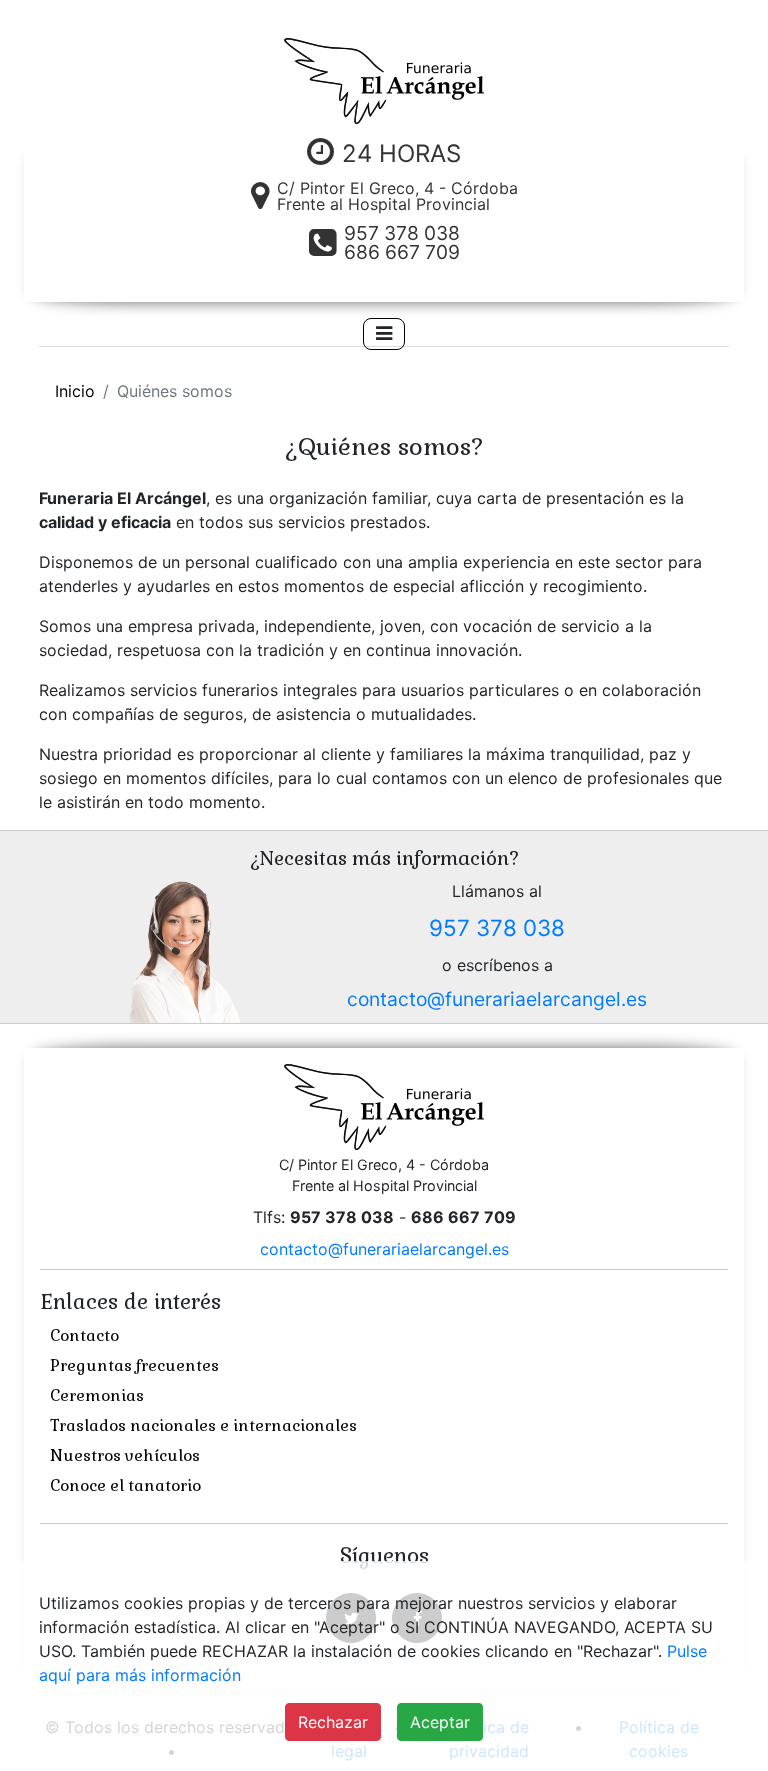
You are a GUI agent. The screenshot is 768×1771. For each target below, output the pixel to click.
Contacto (84, 1335)
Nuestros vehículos (125, 1455)
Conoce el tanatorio (125, 1485)
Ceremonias (97, 1395)
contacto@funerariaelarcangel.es (497, 999)
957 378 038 (497, 927)
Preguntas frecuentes (134, 1365)
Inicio (75, 391)
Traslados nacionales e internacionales (203, 1425)
